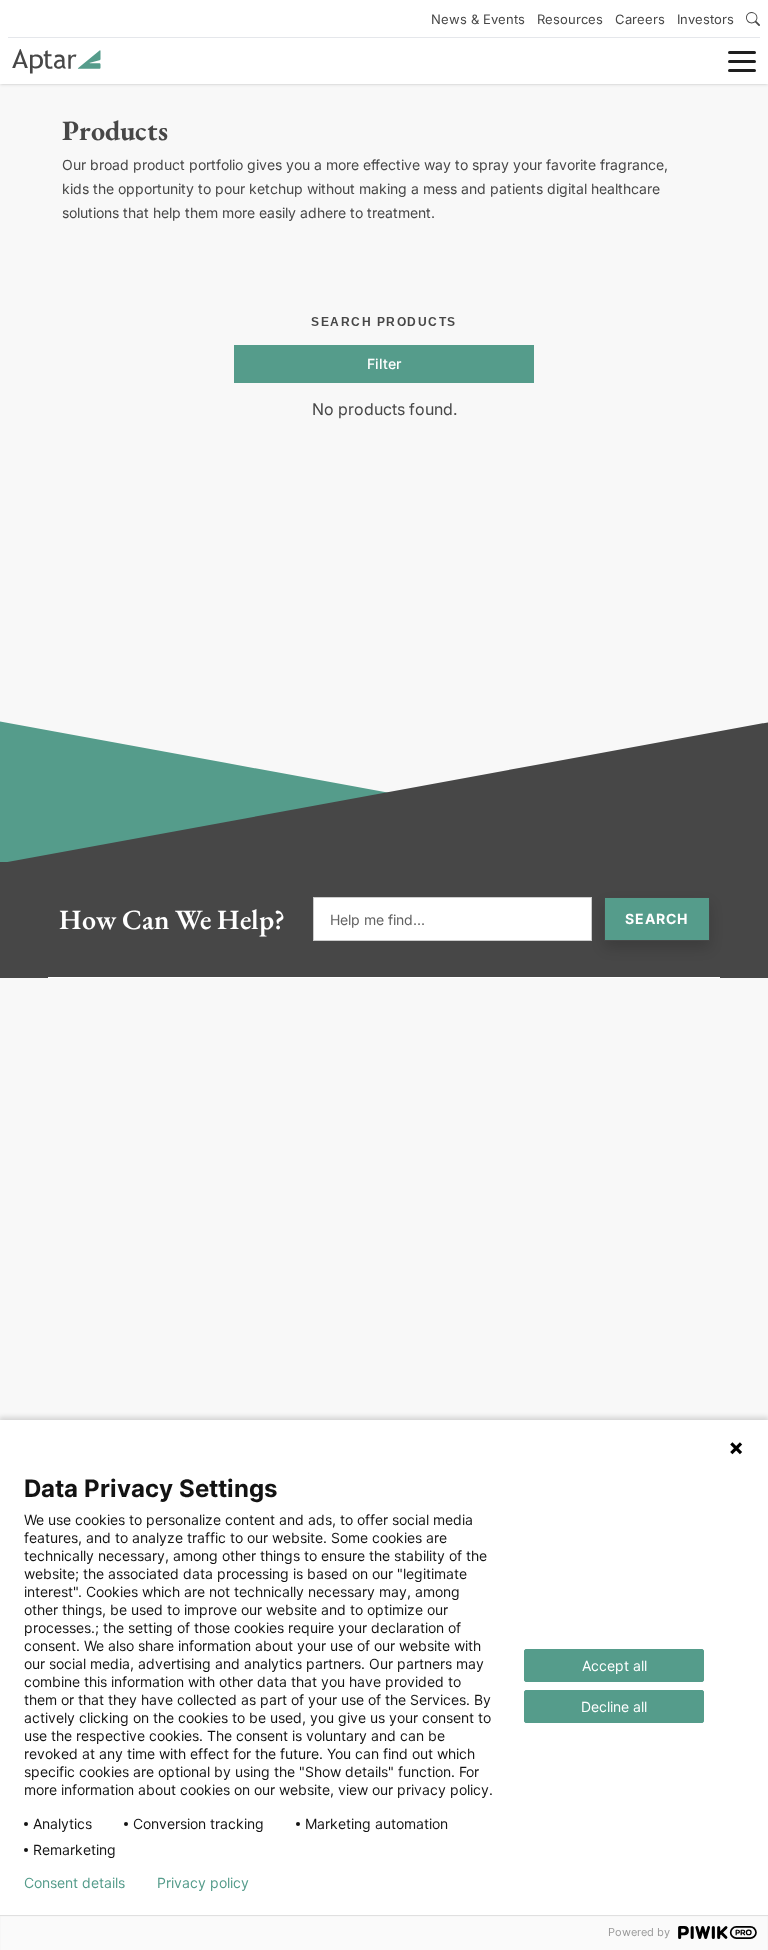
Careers (640, 19)
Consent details (74, 1883)
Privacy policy (203, 1883)
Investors (705, 19)
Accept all (614, 1665)
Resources (570, 19)
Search (657, 918)
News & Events (478, 19)
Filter (384, 363)
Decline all (614, 1706)
